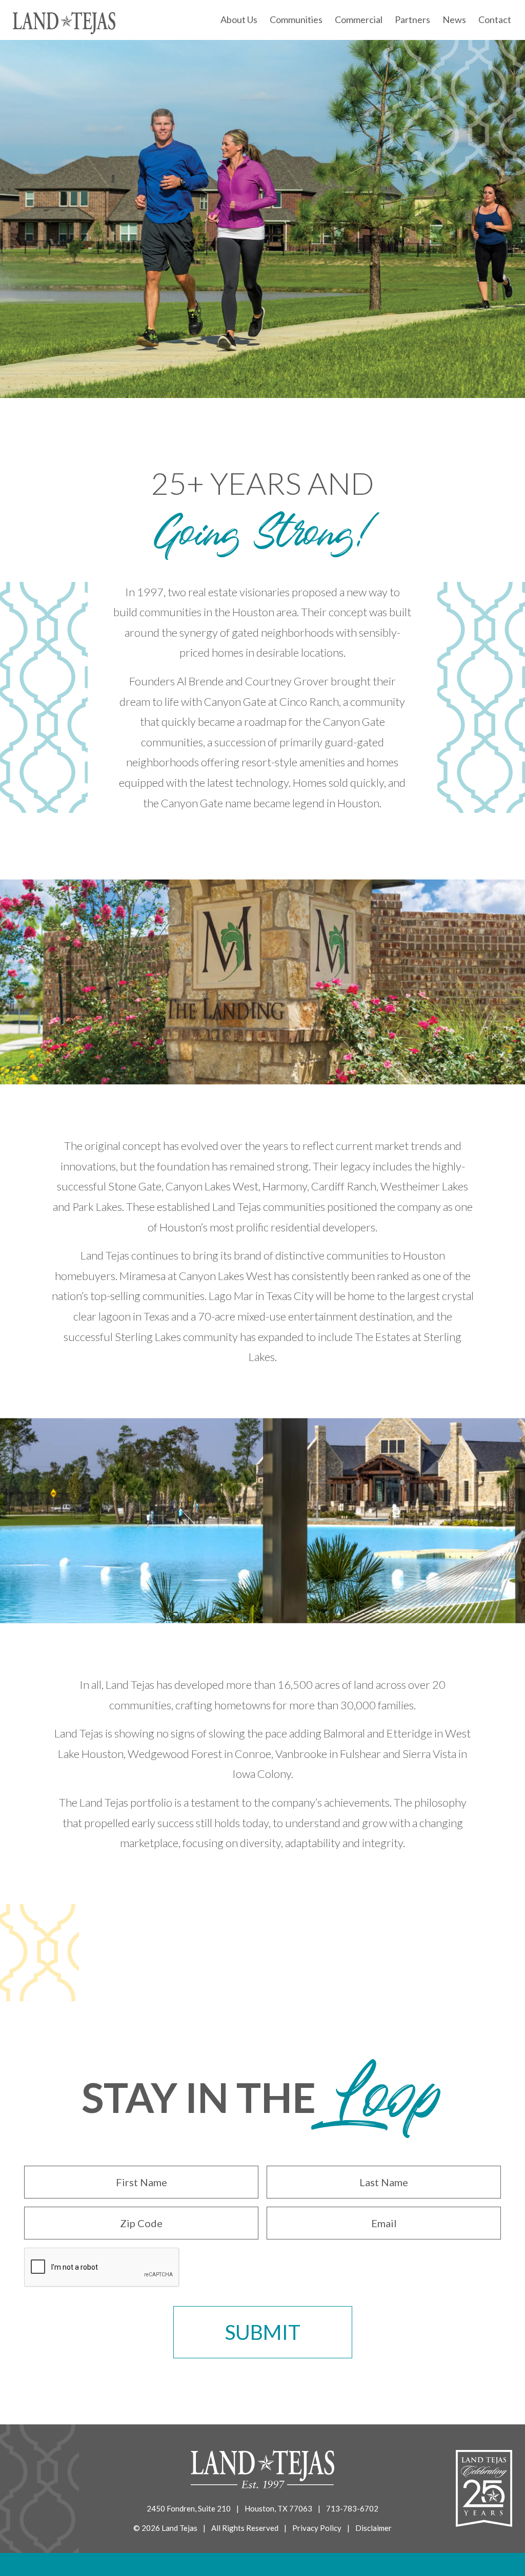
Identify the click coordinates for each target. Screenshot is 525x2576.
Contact (495, 19)
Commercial (359, 19)
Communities (296, 19)
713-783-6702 (352, 2508)
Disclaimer (373, 2528)
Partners (412, 19)
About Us (239, 19)
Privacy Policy (317, 2528)
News (454, 19)
